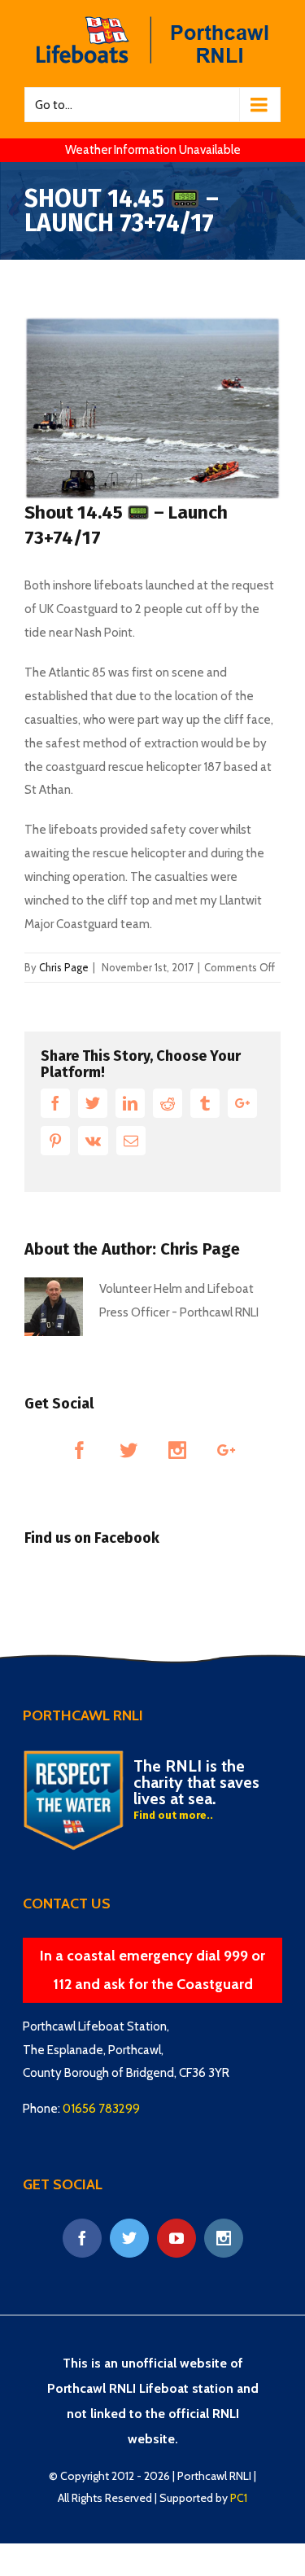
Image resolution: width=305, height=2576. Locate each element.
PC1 (239, 2498)
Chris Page (64, 967)
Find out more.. (173, 1815)
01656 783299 (101, 2109)
